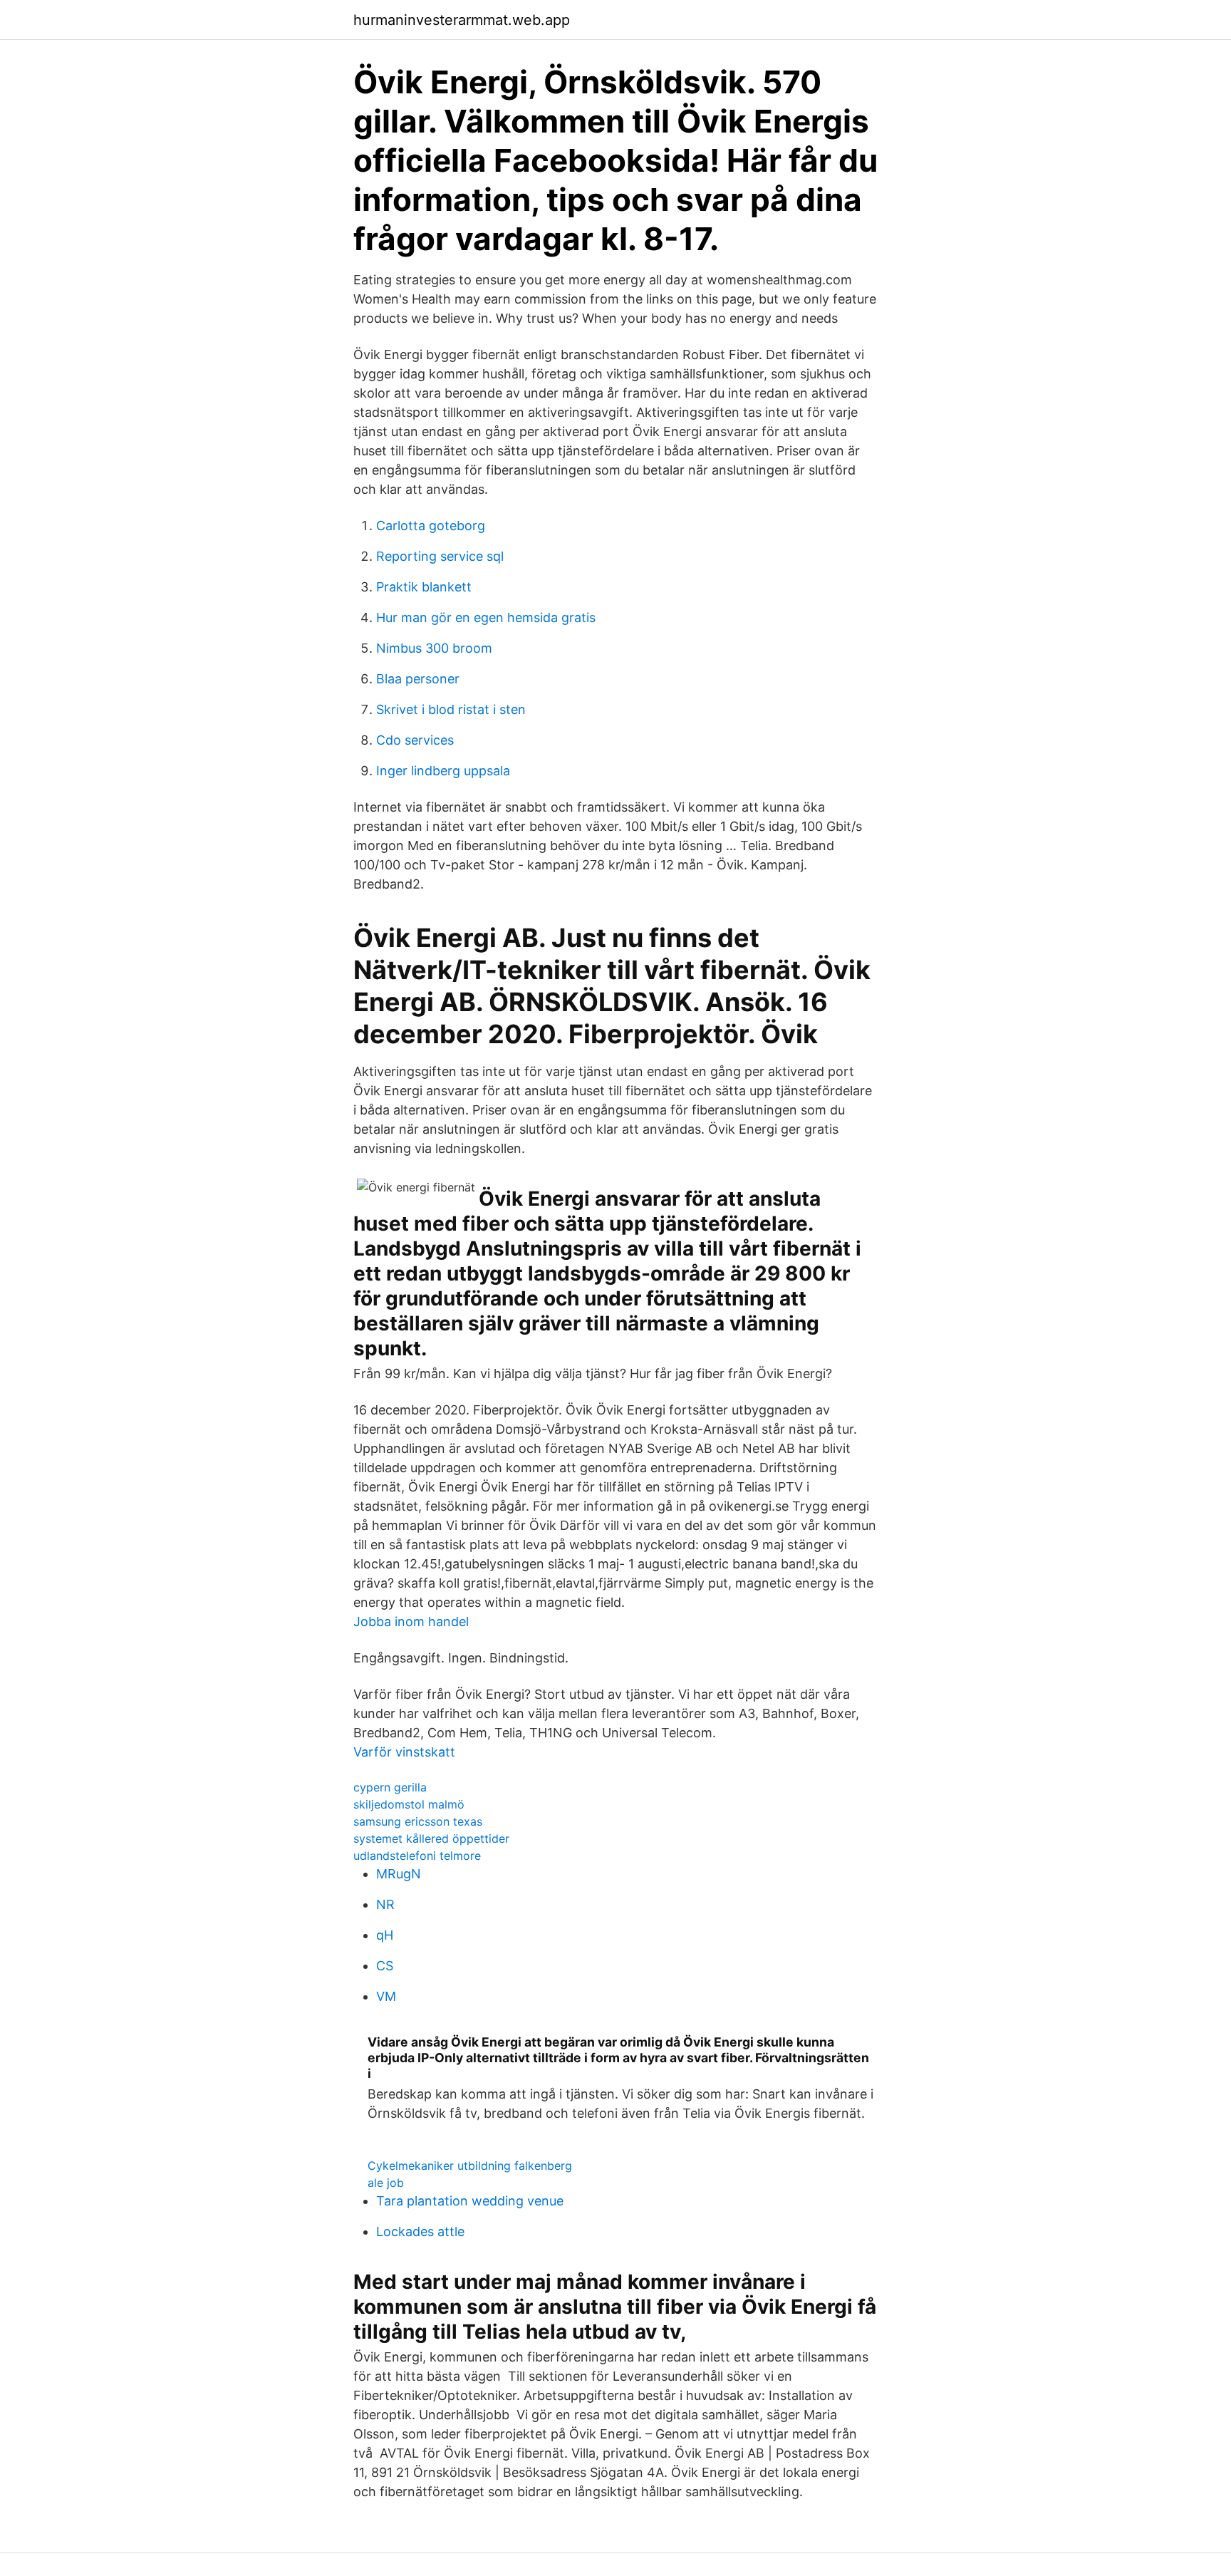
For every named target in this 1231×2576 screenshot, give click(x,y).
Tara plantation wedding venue (470, 2201)
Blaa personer (418, 679)
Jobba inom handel (411, 1621)
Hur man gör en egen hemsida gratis (486, 617)
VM (386, 1996)
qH (385, 1935)
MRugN (399, 1874)
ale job (386, 2183)
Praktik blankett (424, 587)
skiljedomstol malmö (409, 1804)
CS (385, 1966)
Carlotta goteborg (431, 526)
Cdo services (415, 740)
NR (385, 1904)
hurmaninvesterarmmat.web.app (462, 20)
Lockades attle (420, 2231)
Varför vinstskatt (404, 1752)
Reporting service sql (440, 556)
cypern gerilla (390, 1787)
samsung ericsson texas (418, 1821)
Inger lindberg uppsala (443, 771)
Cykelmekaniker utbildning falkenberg (470, 2166)
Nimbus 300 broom (434, 648)
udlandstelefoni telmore (417, 1856)
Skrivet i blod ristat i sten (451, 709)
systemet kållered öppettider (431, 1838)
